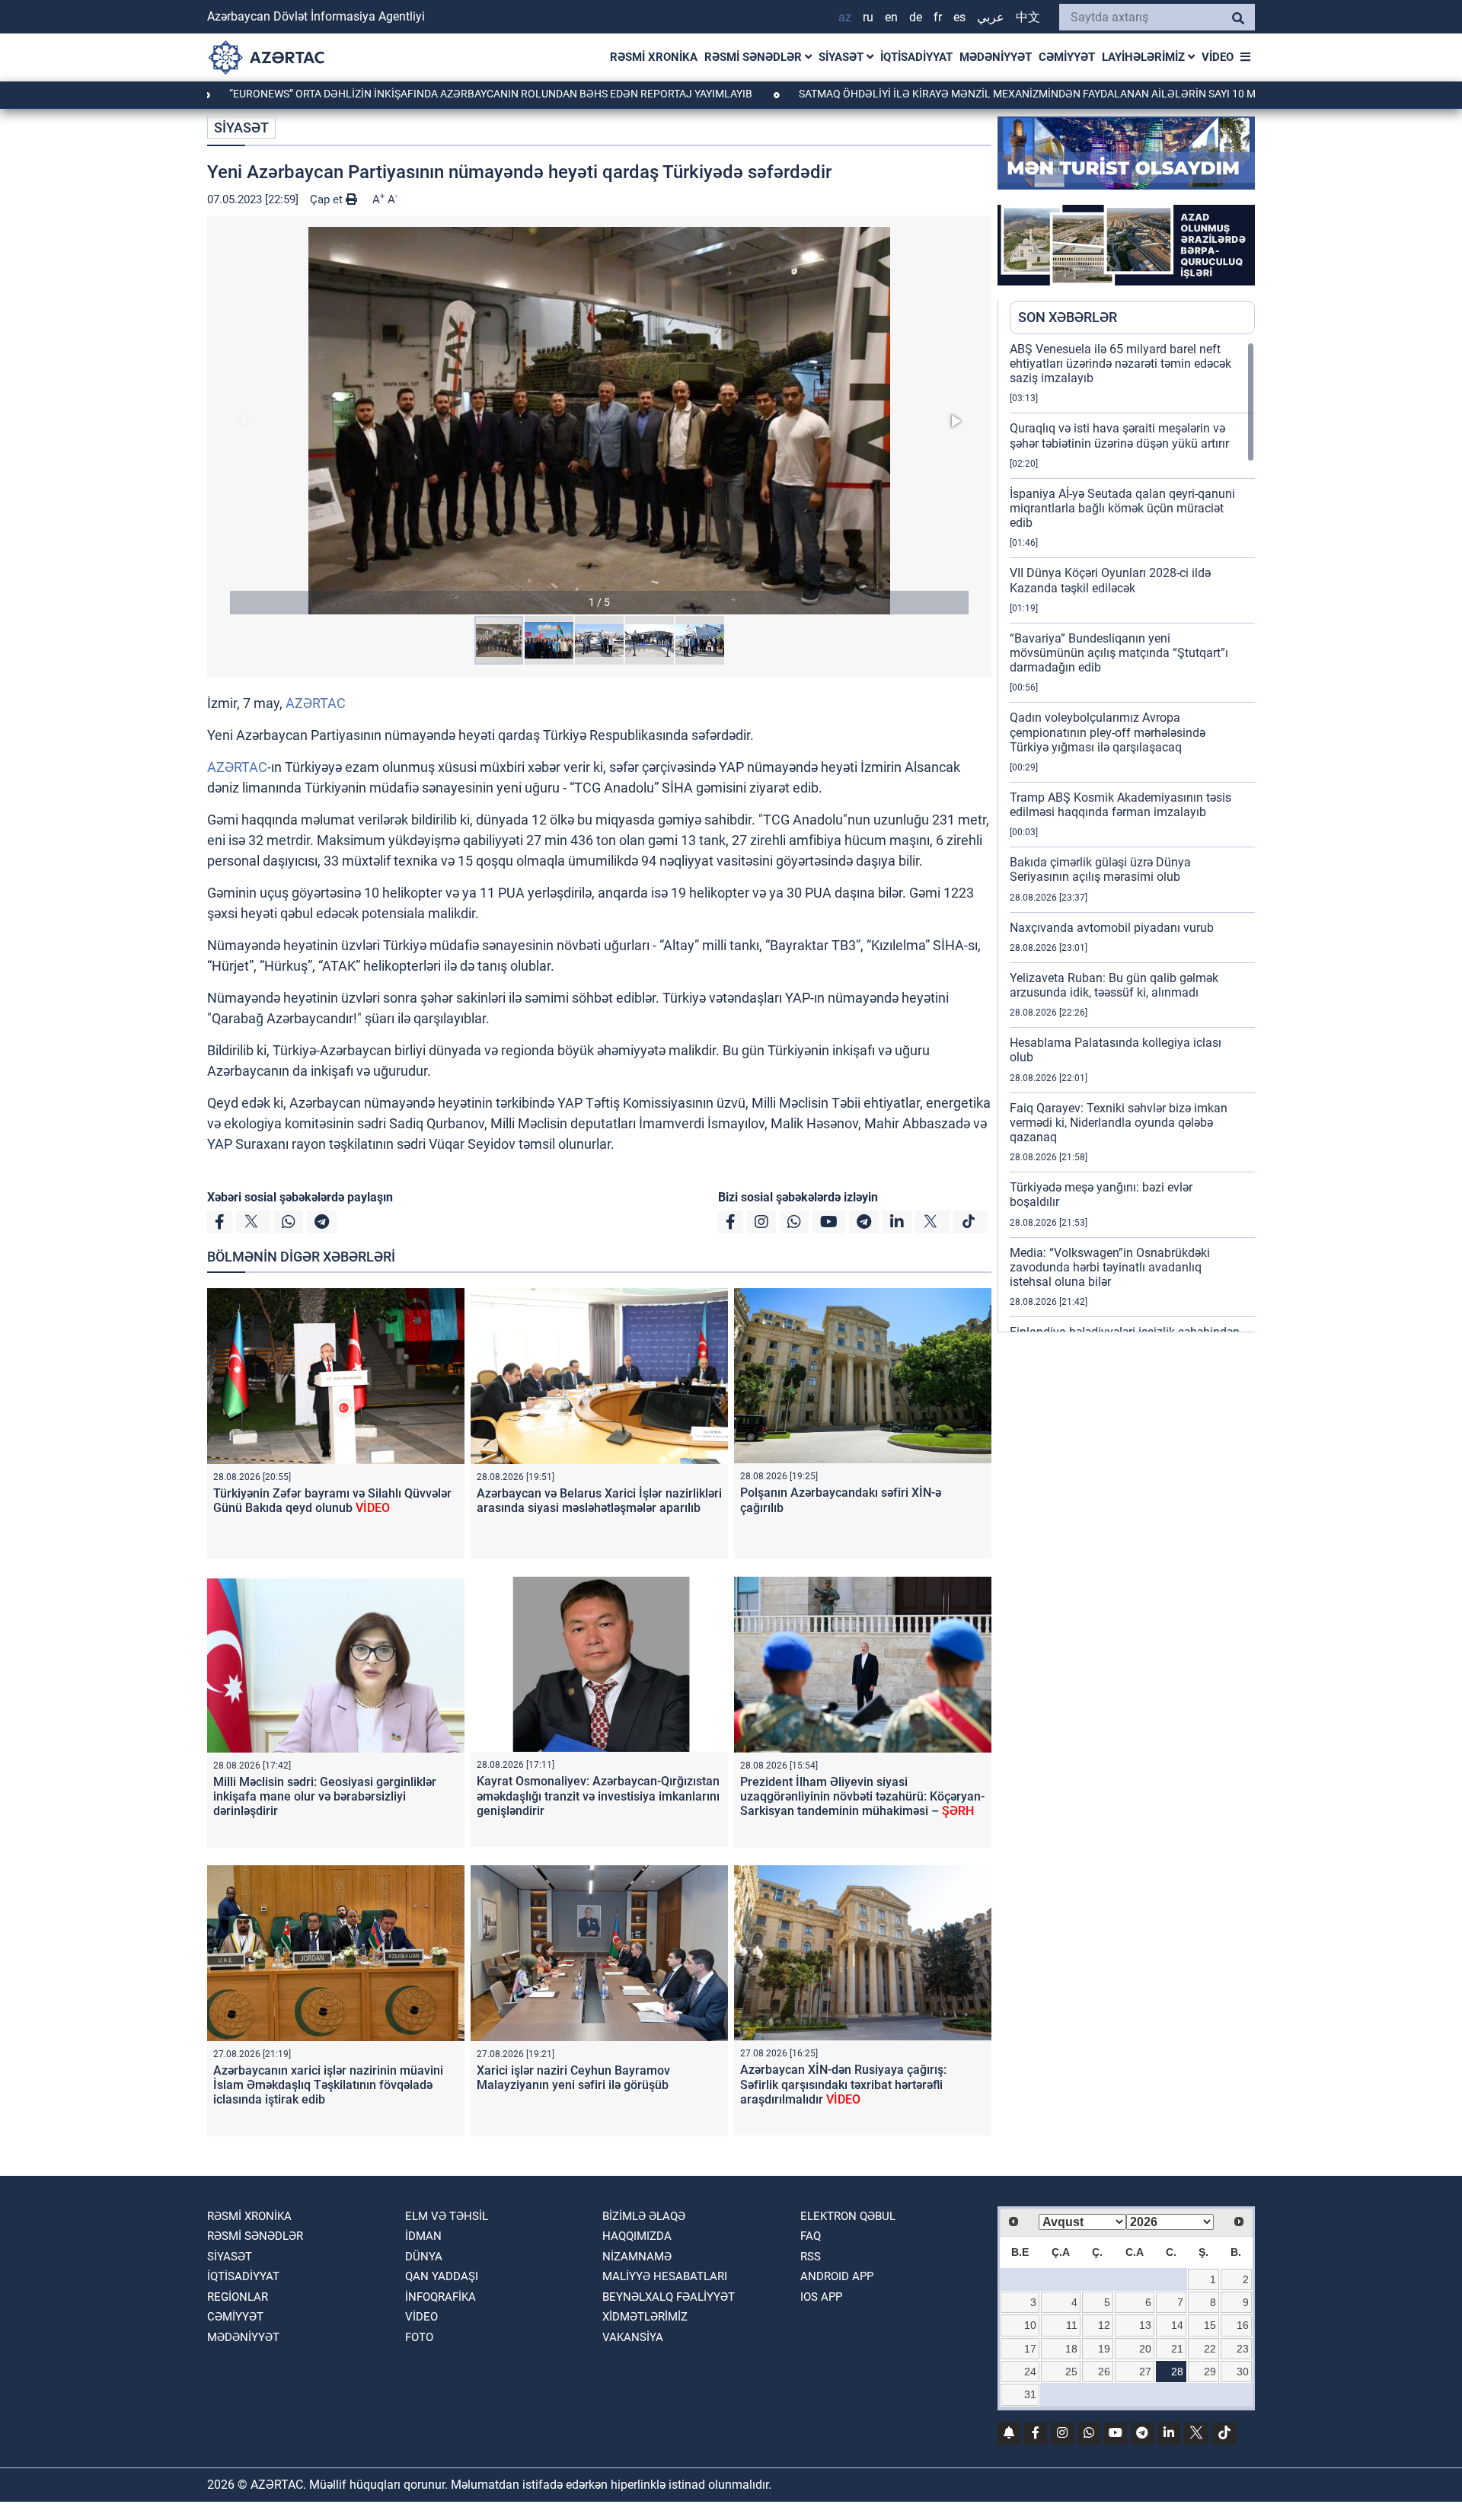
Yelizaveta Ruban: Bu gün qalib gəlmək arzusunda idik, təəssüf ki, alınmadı (1114, 985)
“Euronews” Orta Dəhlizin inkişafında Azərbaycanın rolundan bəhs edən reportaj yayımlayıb (385, 94)
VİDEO (1218, 57)
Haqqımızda (637, 2236)
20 (1145, 2349)
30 (1243, 2372)
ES (959, 17)
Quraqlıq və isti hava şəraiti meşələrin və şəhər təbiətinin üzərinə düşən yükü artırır (1119, 435)
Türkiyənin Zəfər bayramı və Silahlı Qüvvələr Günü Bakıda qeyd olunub (332, 1501)
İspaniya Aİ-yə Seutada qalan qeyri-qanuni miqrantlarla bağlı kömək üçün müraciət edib (1122, 508)
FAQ (811, 2236)
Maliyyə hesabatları (665, 2276)
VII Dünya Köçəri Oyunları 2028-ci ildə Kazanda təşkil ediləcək (1110, 580)
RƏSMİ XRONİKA (654, 57)
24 (1030, 2372)
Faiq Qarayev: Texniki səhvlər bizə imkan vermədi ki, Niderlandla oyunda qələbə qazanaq (1119, 1123)
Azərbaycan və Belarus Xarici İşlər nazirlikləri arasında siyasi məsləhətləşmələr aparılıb (599, 1501)
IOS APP (821, 2297)
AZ (845, 17)
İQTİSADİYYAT (916, 57)
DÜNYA (424, 2257)
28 (1177, 2372)
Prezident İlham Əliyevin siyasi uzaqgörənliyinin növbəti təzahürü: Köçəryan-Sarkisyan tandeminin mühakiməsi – (862, 1796)
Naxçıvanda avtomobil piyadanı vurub (1112, 928)
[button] (599, 421)
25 (1071, 2372)
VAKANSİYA (633, 2337)
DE (916, 17)
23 (1243, 2349)
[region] (1132, 837)
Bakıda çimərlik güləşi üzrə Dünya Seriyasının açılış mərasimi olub (1100, 869)
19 (1104, 2349)
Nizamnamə (637, 2257)
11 (1072, 2325)
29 (1210, 2372)
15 (1210, 2325)
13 (1145, 2325)
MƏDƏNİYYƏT (996, 57)
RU (868, 17)
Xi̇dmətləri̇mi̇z (645, 2317)
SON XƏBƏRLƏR (1068, 317)
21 (1177, 2349)
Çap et (328, 199)
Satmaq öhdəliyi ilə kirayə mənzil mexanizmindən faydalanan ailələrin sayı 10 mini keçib (944, 94)
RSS (811, 2257)
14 (1177, 2325)
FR (938, 17)
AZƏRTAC (316, 703)
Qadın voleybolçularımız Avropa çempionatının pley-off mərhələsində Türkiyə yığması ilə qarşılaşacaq (1108, 732)
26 (1104, 2372)
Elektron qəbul (848, 2216)
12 (1104, 2325)
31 (1030, 2394)
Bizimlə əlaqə (644, 2216)
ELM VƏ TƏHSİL (447, 2216)
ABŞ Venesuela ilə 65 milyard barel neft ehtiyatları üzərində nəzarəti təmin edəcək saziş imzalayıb (1120, 364)
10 (1030, 2325)
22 (1210, 2349)
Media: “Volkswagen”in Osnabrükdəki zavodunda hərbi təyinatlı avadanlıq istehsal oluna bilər (1110, 1267)
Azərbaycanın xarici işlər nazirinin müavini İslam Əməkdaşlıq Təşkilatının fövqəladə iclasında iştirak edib (328, 2085)
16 (1243, 2325)
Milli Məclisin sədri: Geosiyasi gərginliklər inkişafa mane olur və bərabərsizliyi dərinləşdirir (325, 1796)
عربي (991, 17)
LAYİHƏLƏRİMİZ (1145, 57)
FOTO (419, 2337)
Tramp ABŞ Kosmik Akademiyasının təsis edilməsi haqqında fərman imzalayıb (1120, 805)
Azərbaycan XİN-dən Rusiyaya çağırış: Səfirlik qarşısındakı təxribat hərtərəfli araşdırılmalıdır (843, 2084)
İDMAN (423, 2236)
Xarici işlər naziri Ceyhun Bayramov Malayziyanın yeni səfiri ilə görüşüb (573, 2078)
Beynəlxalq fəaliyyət (669, 2297)
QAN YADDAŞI (442, 2276)
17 (1030, 2349)
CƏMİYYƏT (1067, 57)
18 (1071, 2349)
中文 (1028, 17)
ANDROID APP (837, 2276)
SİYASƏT (843, 57)
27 (1145, 2372)
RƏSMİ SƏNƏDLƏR (755, 57)
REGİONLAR (238, 2297)
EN (891, 17)
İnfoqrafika (441, 2297)
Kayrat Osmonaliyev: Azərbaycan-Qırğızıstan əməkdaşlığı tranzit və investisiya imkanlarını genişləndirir (598, 1796)
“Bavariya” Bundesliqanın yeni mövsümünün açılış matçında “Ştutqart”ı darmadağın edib (1119, 653)
